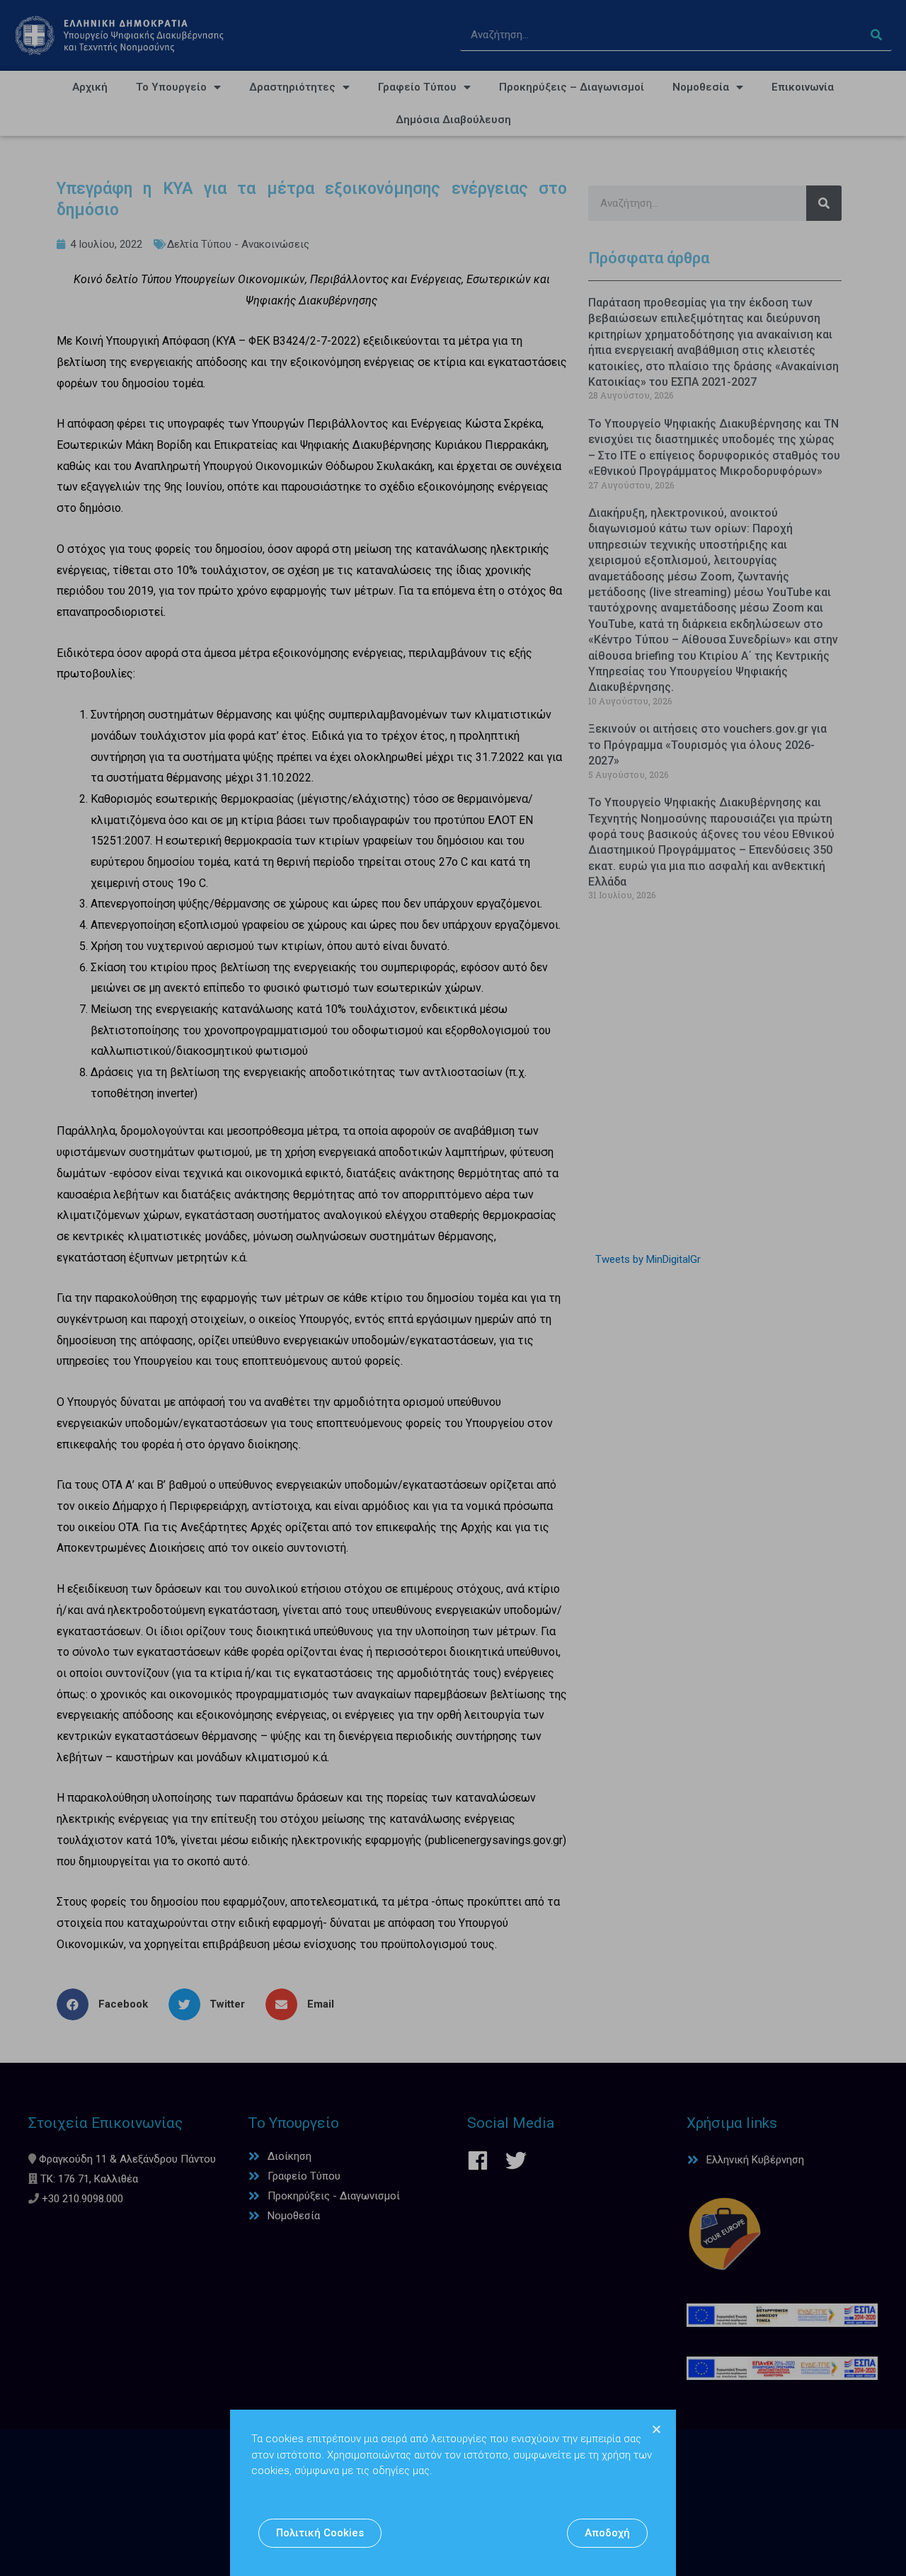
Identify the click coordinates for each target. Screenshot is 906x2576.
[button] (320, 2533)
